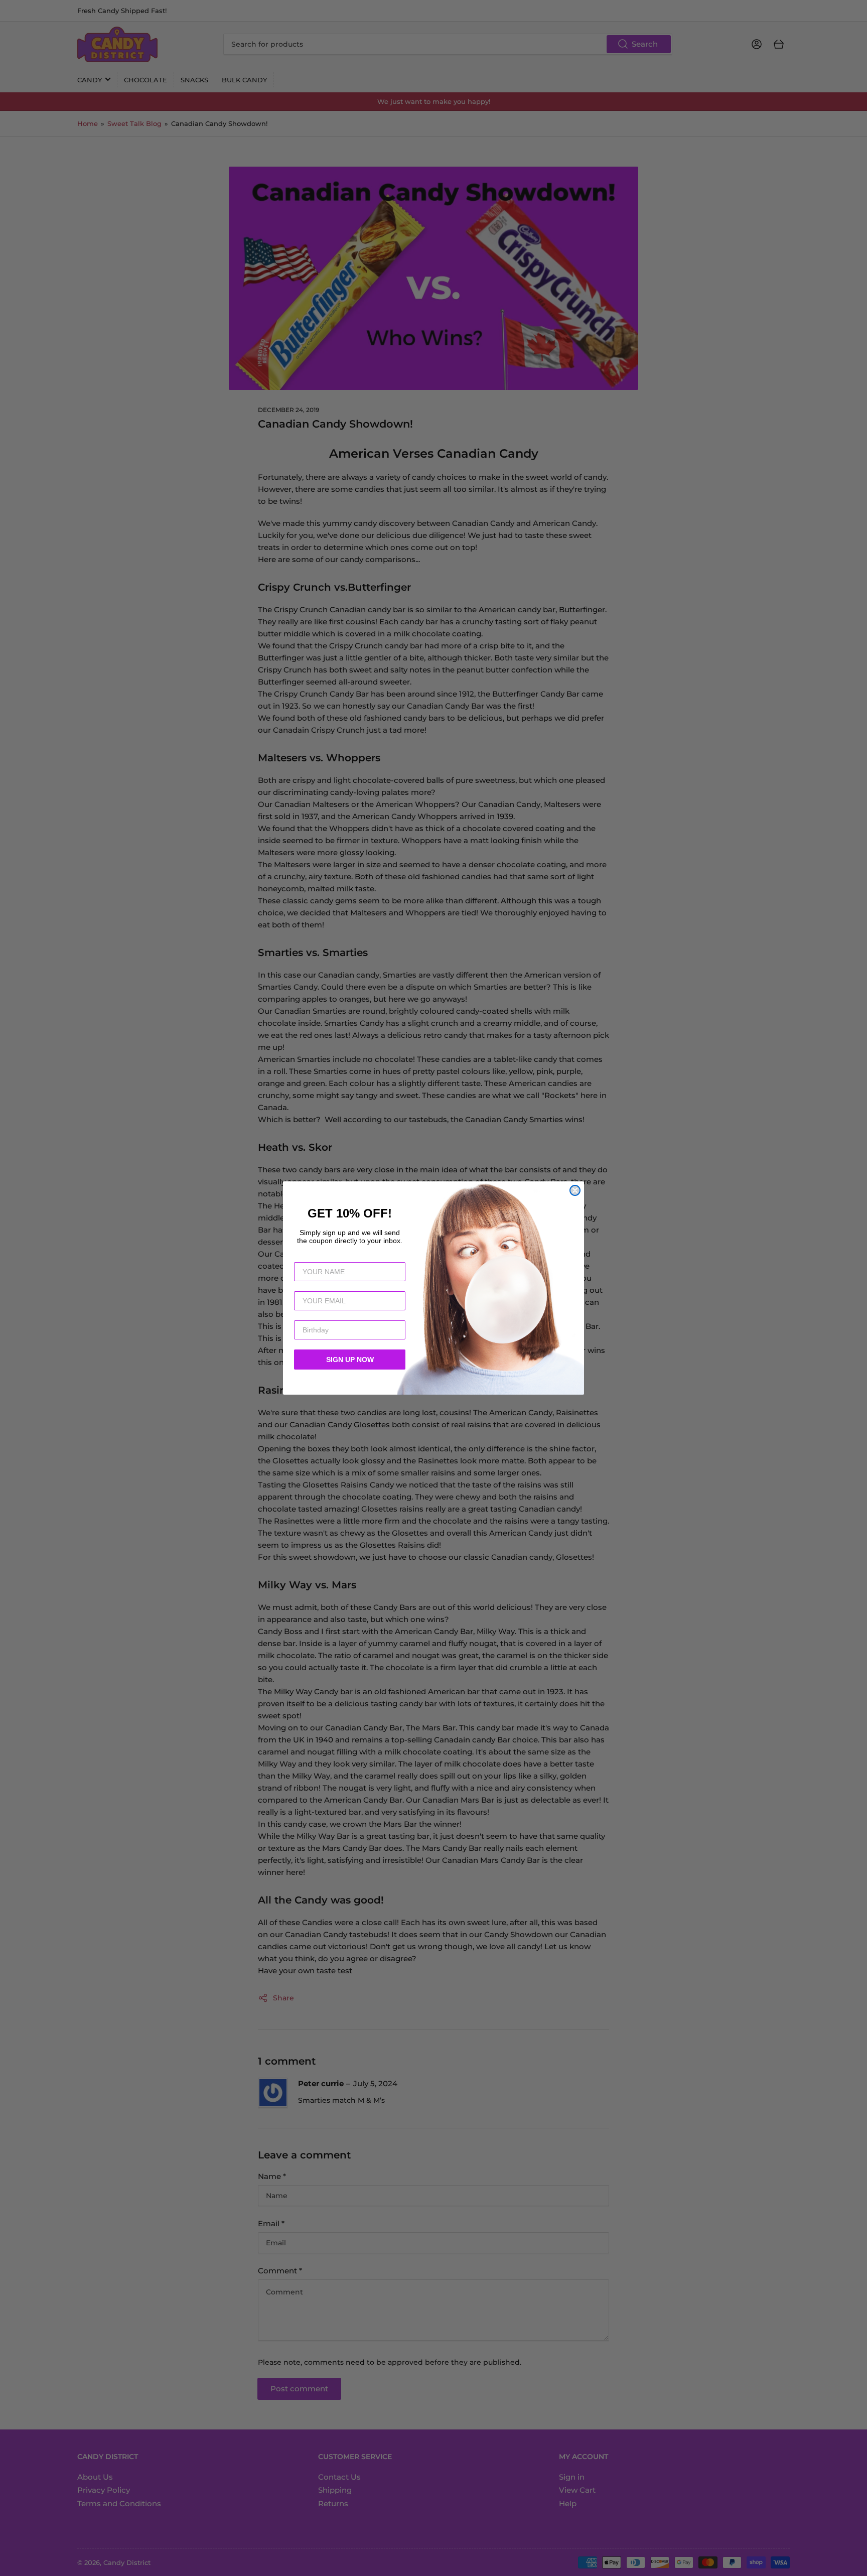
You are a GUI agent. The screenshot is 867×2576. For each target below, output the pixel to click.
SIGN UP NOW (350, 1360)
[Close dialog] (575, 1190)
